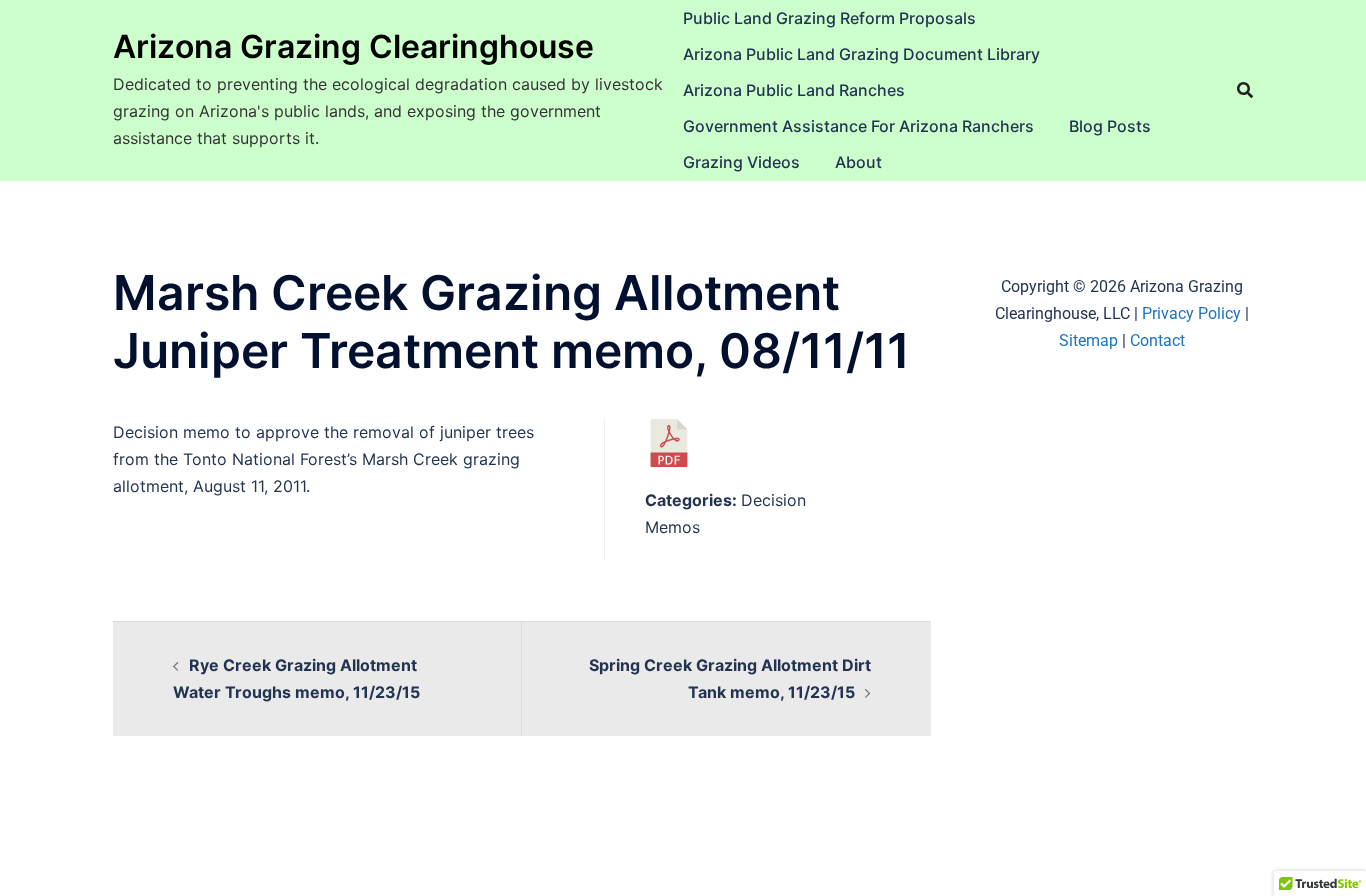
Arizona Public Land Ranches (794, 90)
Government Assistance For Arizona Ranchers (858, 126)
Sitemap (1088, 340)
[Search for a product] (1245, 90)
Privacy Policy (1191, 313)
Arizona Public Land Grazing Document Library (861, 54)
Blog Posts (1110, 126)
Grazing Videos (741, 162)
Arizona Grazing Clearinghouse (353, 46)
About (858, 162)
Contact (1157, 340)
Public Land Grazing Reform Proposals (829, 18)
